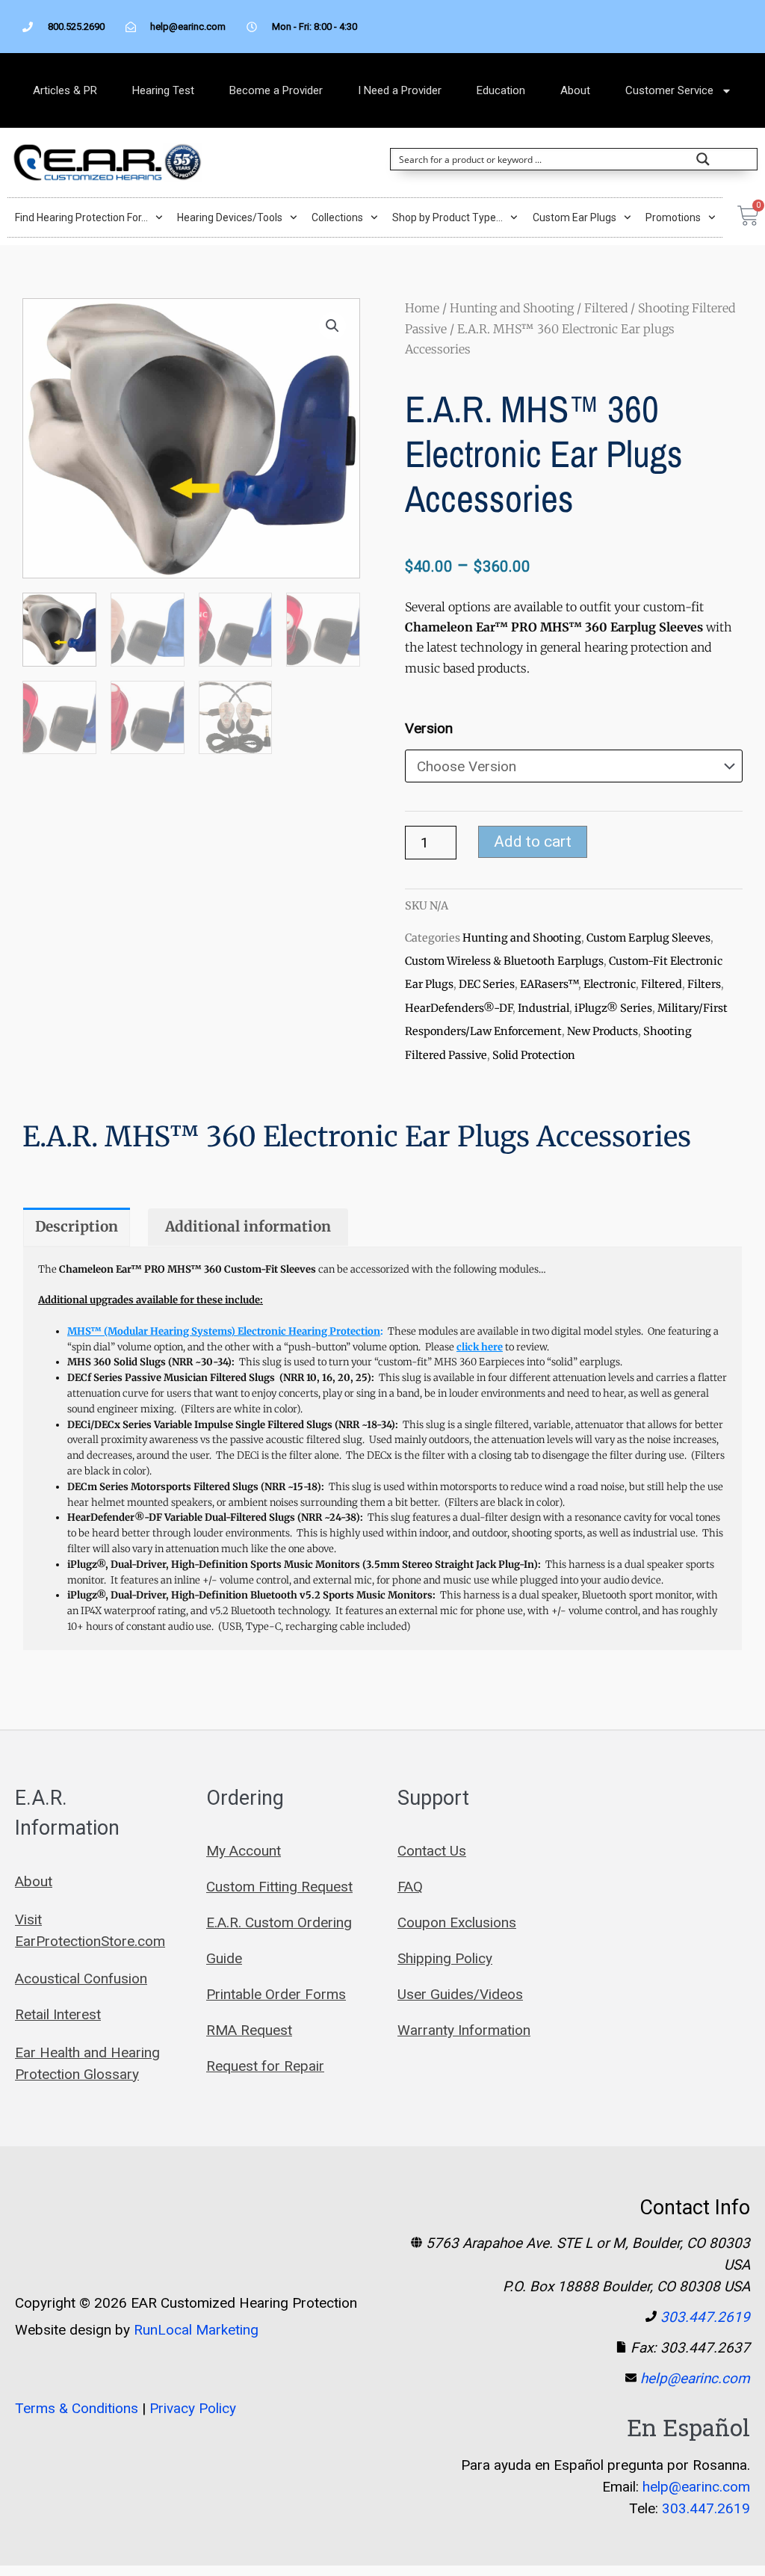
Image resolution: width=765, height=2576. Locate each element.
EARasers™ (549, 984)
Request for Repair (265, 2066)
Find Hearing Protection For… (81, 217)
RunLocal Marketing (196, 2330)
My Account (244, 1851)
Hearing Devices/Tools (230, 217)
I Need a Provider (400, 90)
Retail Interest (58, 2014)
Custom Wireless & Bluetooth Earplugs (504, 961)
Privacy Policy (193, 2408)
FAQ (410, 1887)
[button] (332, 326)
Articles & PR (65, 90)
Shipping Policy (445, 1958)
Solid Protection (534, 1055)
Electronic (610, 984)
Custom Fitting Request (279, 1887)
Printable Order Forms (276, 1994)
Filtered (606, 308)
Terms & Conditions (77, 2408)
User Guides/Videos (460, 1994)
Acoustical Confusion (81, 1979)
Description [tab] (77, 1226)
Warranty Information (464, 2030)
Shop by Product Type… (447, 217)
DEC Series (487, 984)
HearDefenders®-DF (459, 1008)
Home (422, 308)
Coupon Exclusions (457, 1922)
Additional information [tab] (248, 1226)
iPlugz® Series (613, 1008)
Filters (704, 984)
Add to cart (533, 841)
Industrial (543, 1008)
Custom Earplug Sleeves (648, 938)
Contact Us (432, 1851)
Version (429, 728)
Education (501, 90)
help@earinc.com (695, 2378)
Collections (337, 217)
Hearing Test (163, 90)
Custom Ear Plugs (574, 217)
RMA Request (249, 2030)
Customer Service (669, 90)
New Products (603, 1031)
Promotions (673, 217)
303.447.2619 (705, 2317)
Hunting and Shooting (512, 308)
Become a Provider (276, 90)
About (575, 90)
